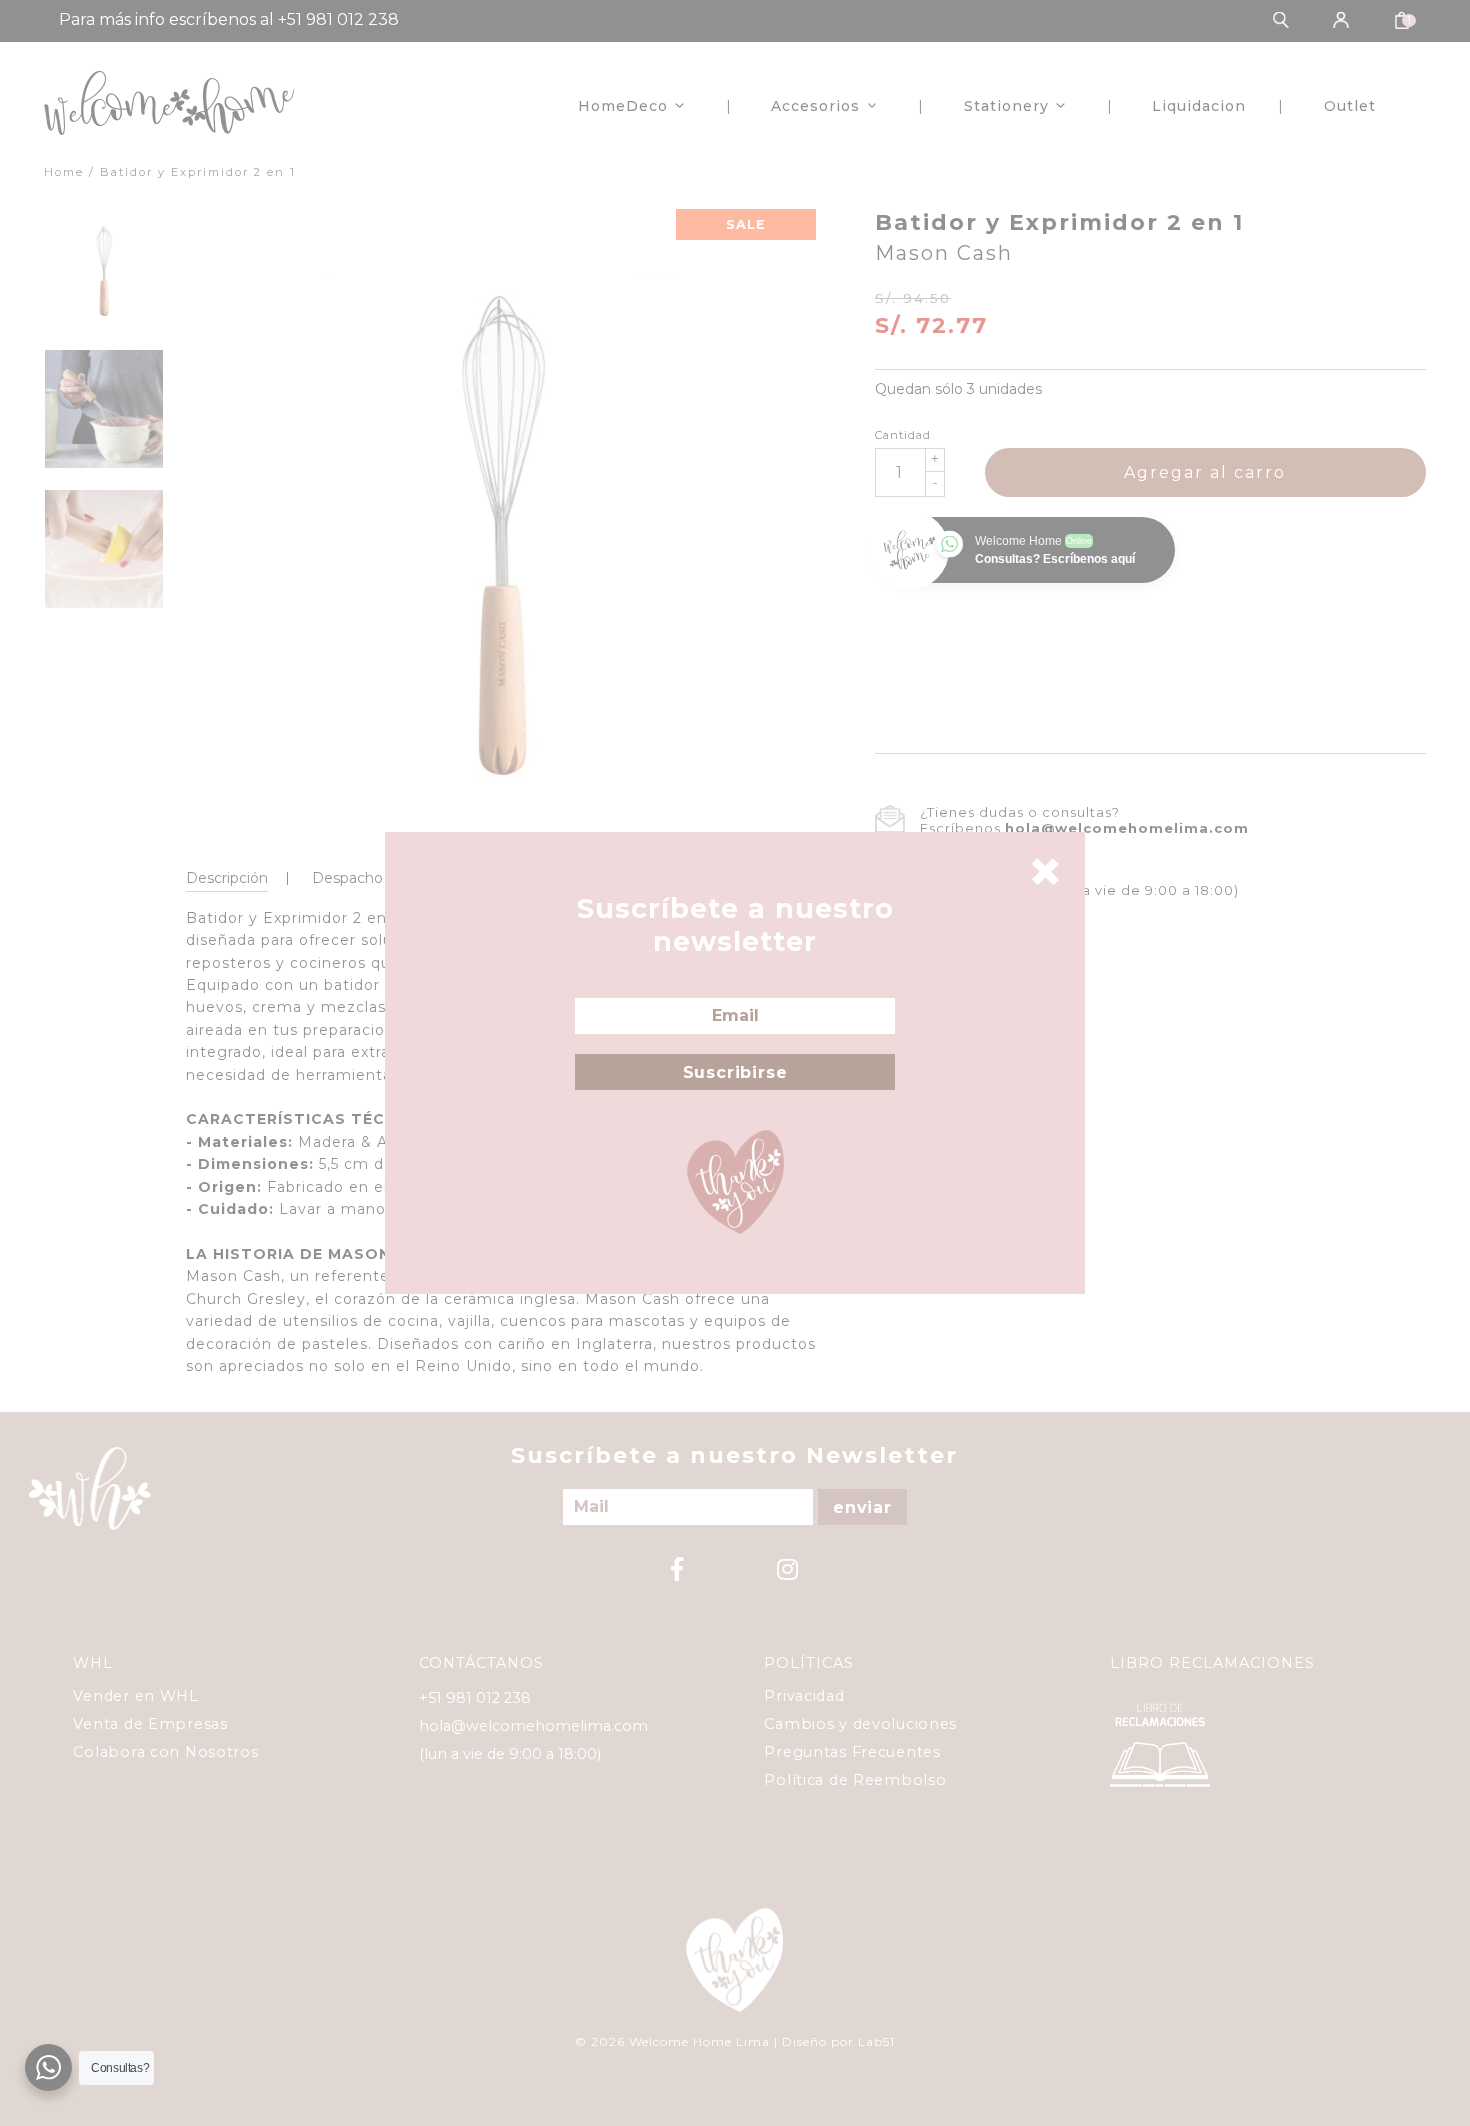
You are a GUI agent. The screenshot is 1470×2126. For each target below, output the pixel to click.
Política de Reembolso (855, 1780)
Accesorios (815, 106)
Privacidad (804, 1696)
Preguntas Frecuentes (852, 1752)
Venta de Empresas (150, 1724)
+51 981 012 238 (475, 1698)
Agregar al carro (1205, 472)
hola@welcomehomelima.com (1127, 828)
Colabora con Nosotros (165, 1752)
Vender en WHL (135, 1696)
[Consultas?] (48, 2067)
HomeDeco (623, 106)
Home (64, 172)
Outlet (1350, 106)
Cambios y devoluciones (860, 1724)
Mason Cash (944, 253)
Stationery (1006, 106)
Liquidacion (1199, 106)
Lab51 (876, 2041)
